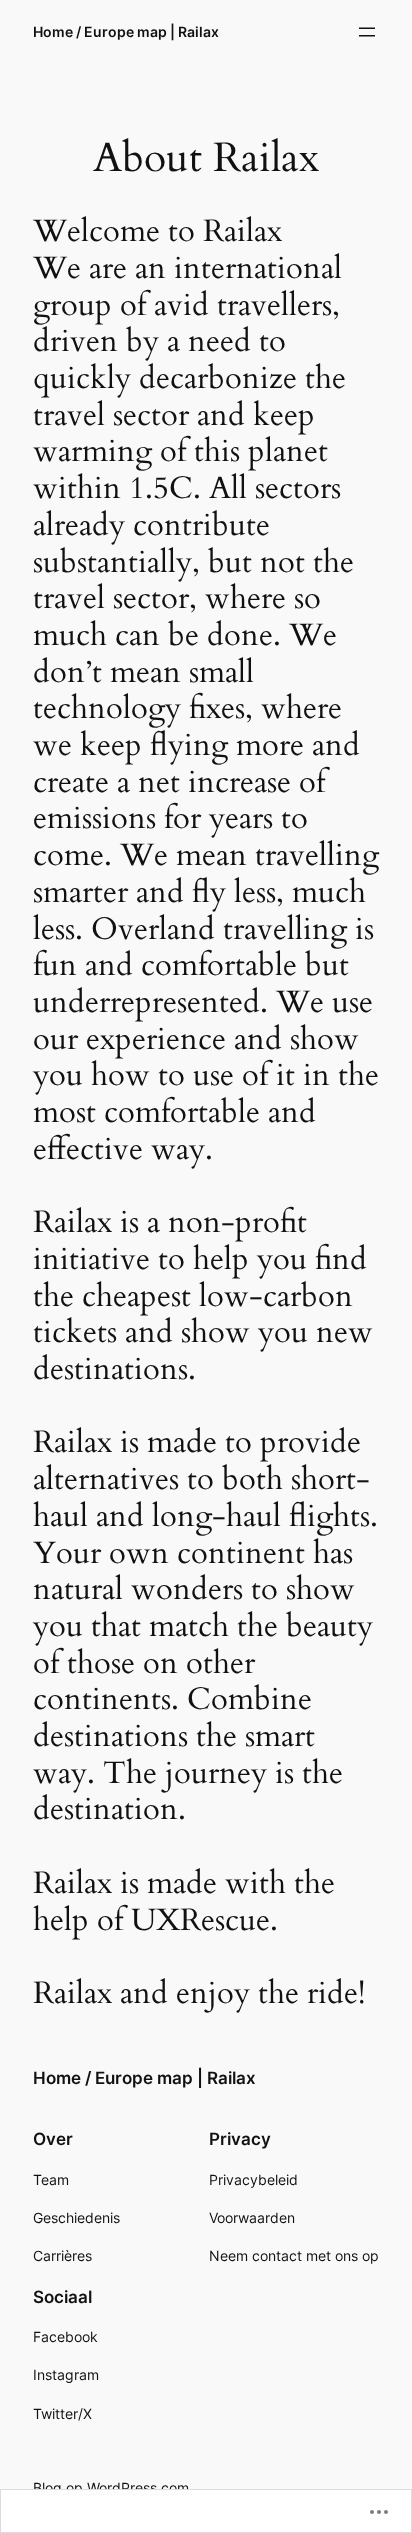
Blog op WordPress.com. (113, 2487)
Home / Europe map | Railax (126, 31)
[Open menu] (367, 32)
